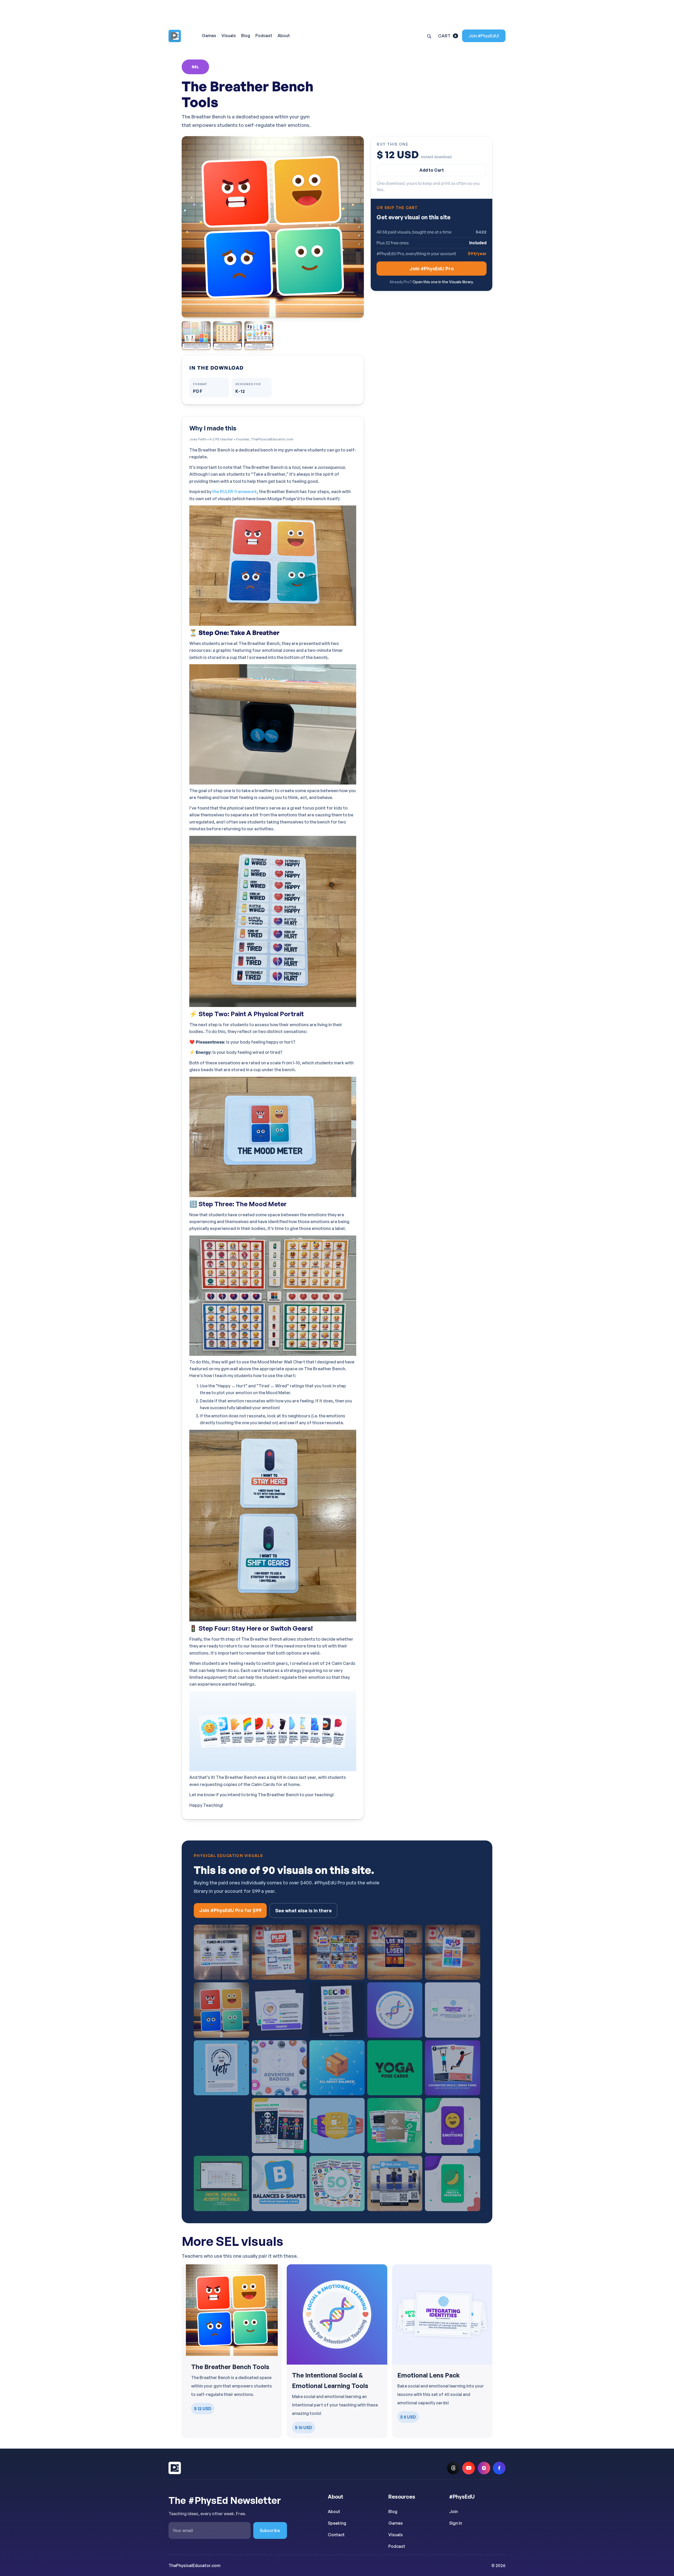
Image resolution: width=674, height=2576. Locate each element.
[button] (448, 36)
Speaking (337, 2523)
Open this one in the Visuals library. (443, 282)
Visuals (396, 2535)
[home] (181, 36)
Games (396, 2523)
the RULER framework (235, 491)
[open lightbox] (273, 227)
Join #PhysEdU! (484, 36)
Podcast (397, 2546)
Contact (336, 2535)
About (334, 2512)
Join (454, 2512)
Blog (393, 2512)
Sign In (456, 2523)
